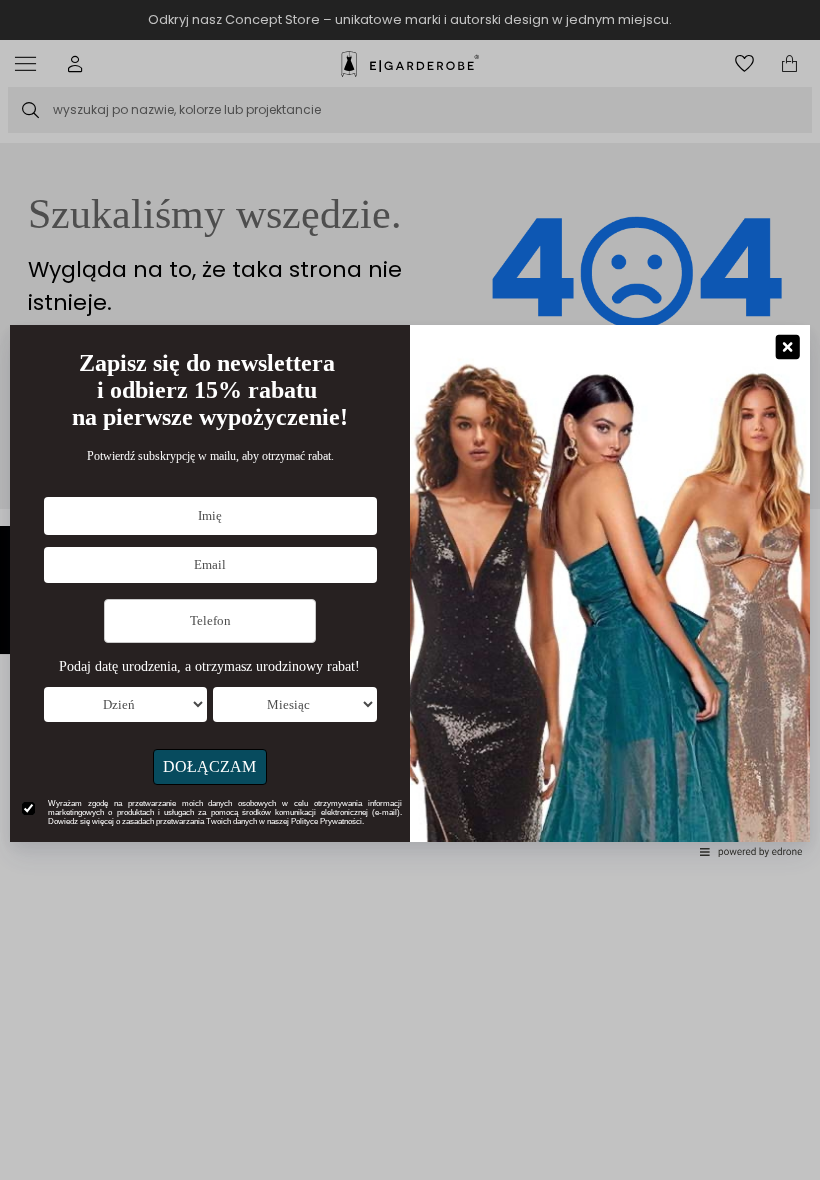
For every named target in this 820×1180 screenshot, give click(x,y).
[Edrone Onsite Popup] (410, 590)
